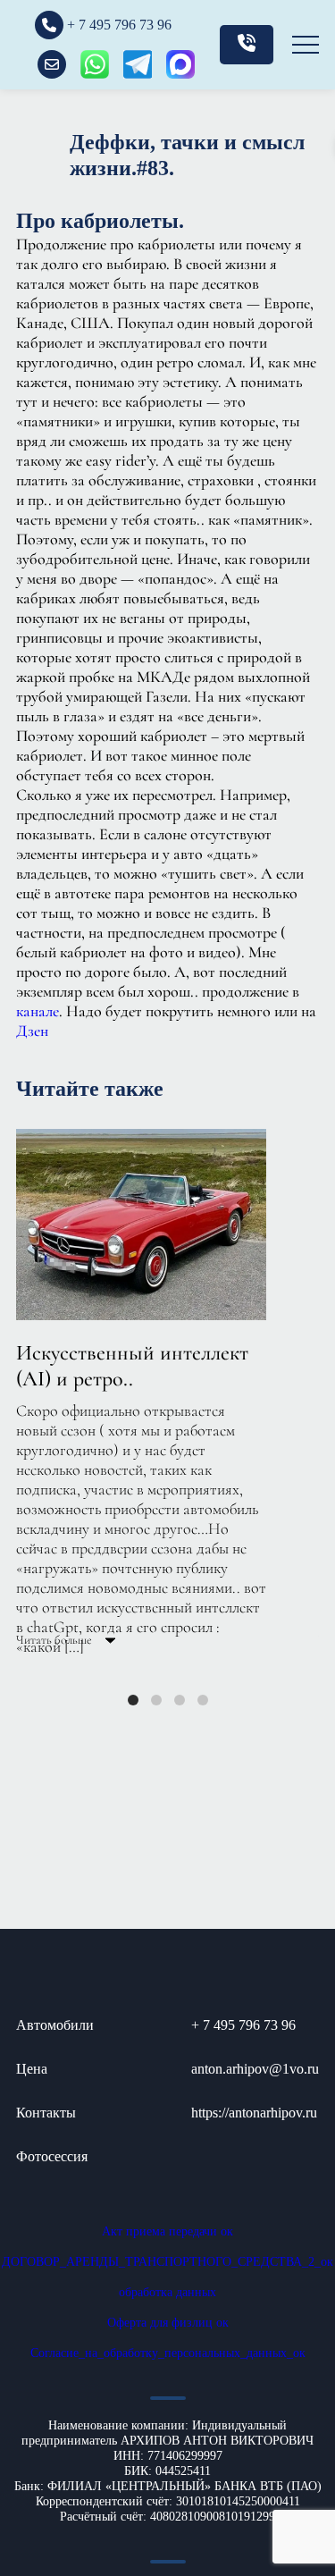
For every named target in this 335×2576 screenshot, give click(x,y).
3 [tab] (180, 1700)
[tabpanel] (167, 1388)
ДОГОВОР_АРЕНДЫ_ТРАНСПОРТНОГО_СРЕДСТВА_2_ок (167, 2262)
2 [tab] (156, 1700)
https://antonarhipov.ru (254, 2113)
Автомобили (55, 2025)
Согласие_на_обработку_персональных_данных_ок (168, 2353)
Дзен (32, 1031)
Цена (32, 2069)
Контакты (46, 2113)
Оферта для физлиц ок (168, 2323)
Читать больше (55, 1640)
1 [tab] (133, 1700)
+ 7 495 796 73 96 (243, 2025)
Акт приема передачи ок (167, 2231)
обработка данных (167, 2292)
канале (38, 1011)
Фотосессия (52, 2156)
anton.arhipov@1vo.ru (255, 2069)
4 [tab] (203, 1700)
